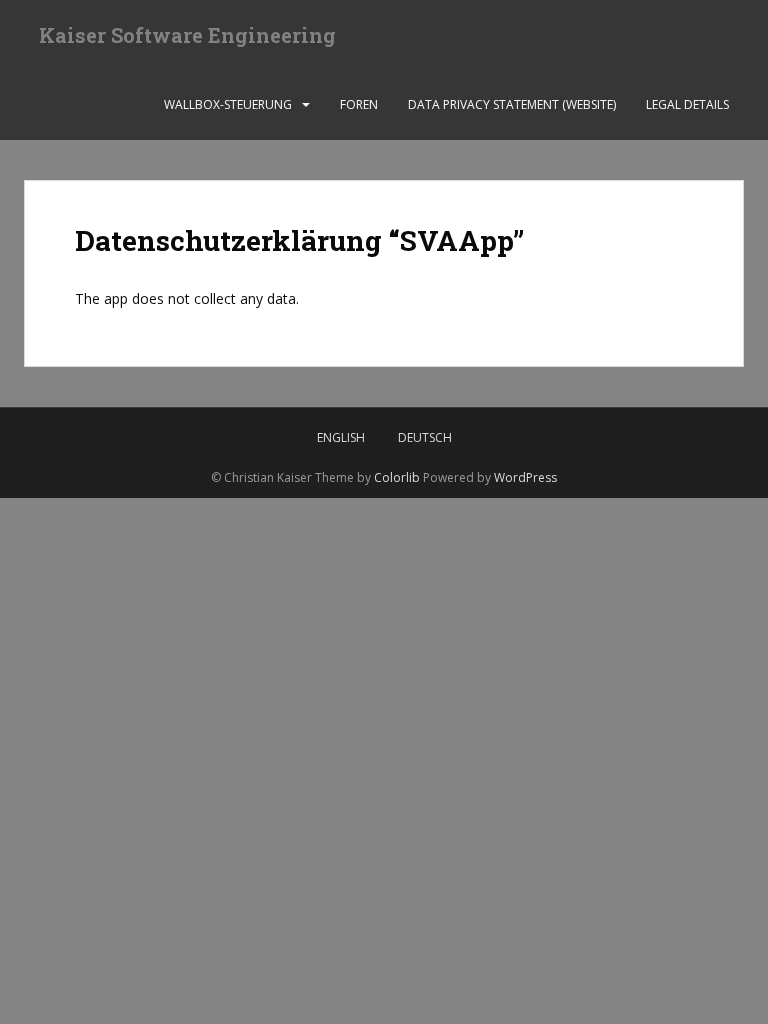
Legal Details (687, 104)
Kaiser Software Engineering (187, 35)
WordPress (525, 477)
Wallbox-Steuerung (228, 104)
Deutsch (425, 437)
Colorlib (397, 477)
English (341, 437)
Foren (359, 104)
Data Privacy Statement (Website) (512, 104)
